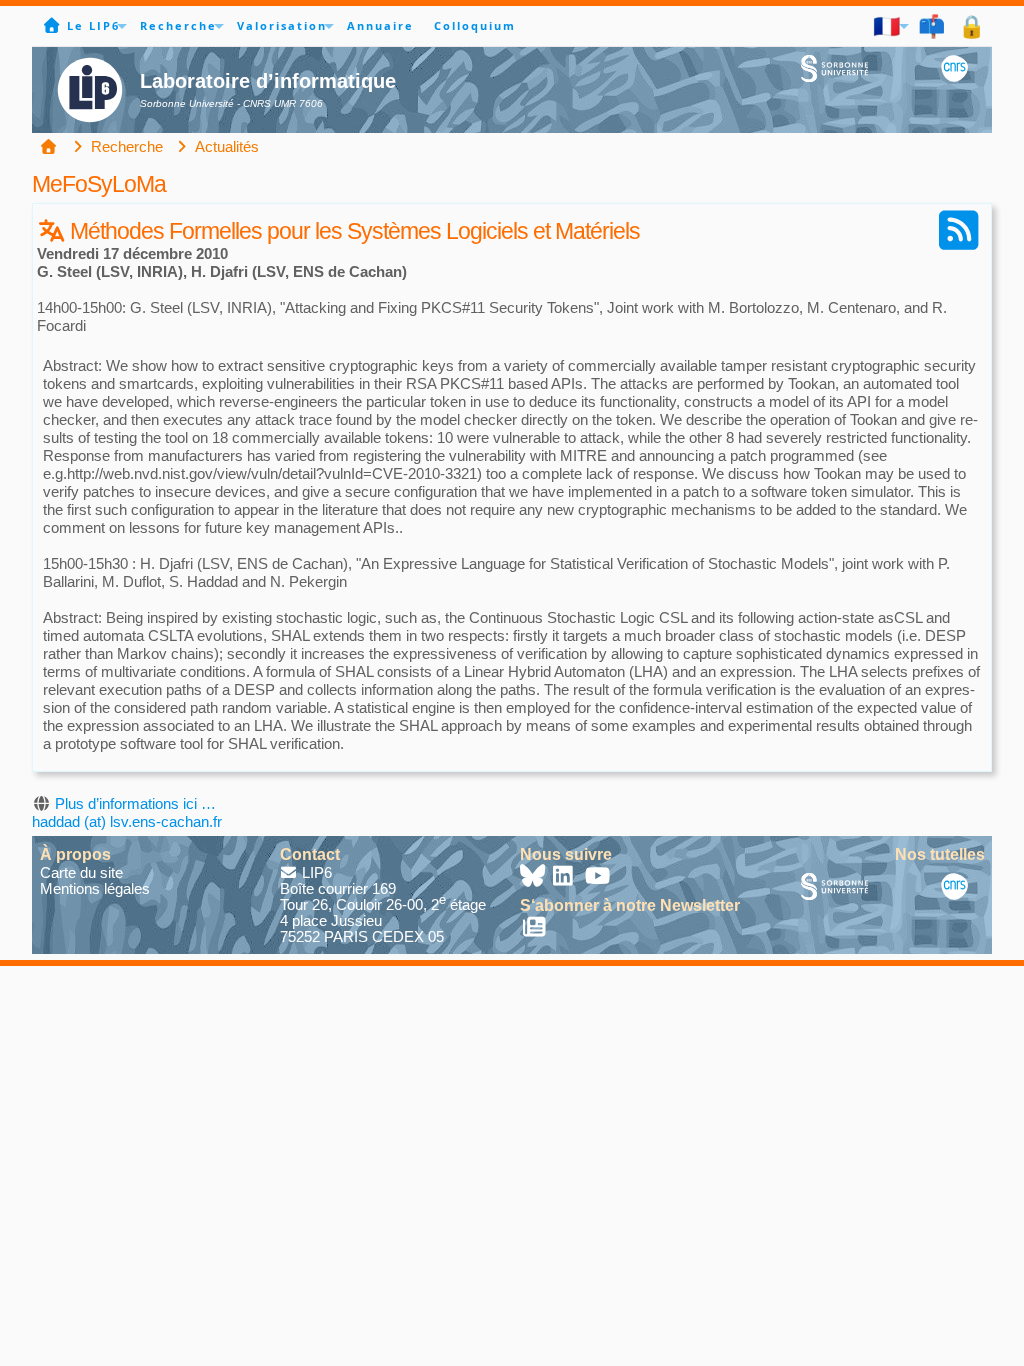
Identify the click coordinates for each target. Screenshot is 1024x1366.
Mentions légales (95, 888)
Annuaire (380, 25)
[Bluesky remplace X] (534, 878)
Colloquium (475, 25)
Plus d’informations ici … (135, 803)
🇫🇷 (887, 25)
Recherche (178, 25)
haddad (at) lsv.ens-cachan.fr (127, 821)
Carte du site (81, 872)
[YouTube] (598, 878)
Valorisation (282, 25)
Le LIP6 (93, 25)
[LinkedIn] (566, 878)
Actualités (225, 146)
